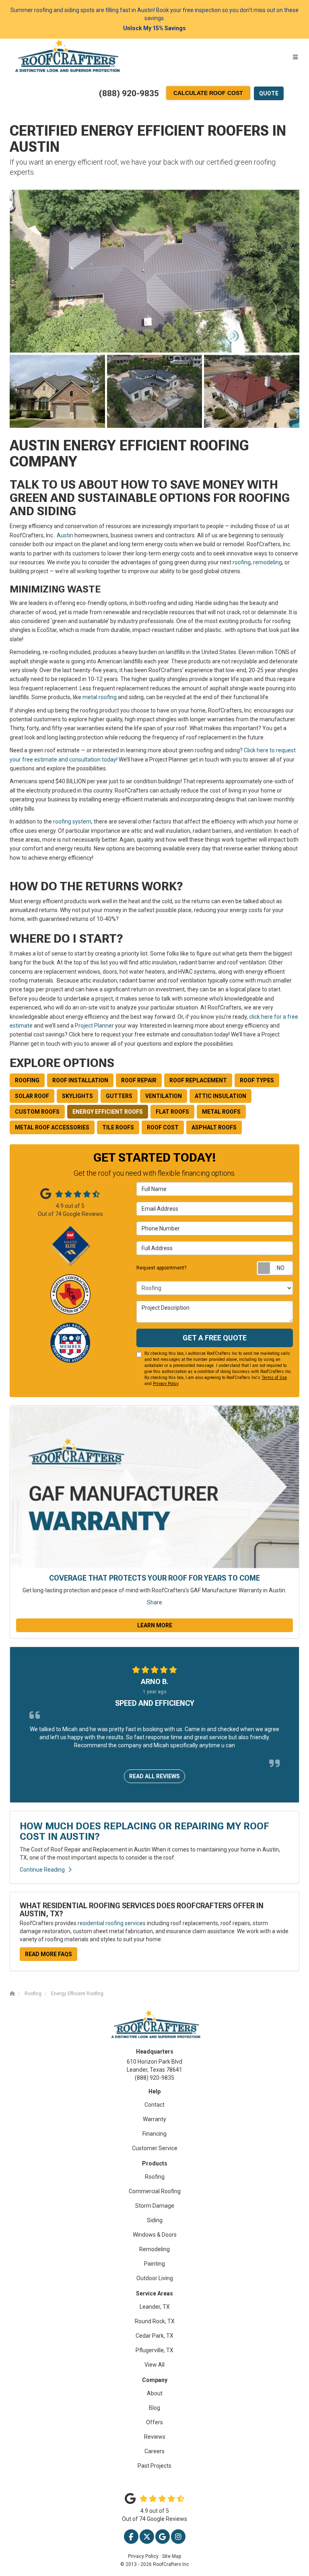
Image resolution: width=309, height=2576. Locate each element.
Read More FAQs (48, 1954)
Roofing (27, 1080)
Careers (154, 2451)
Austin (65, 535)
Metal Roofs (221, 1112)
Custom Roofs (37, 1112)
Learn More (155, 1625)
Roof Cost (163, 1127)
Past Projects (154, 2466)
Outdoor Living (155, 2278)
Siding (155, 2220)
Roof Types (257, 1080)
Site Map (172, 2556)
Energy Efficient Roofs (108, 1112)
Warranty (154, 2119)
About (155, 2393)
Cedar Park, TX (154, 2336)
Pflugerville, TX (154, 2350)
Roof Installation (80, 1080)
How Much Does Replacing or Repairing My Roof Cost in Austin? (144, 1831)
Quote (269, 93)
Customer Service (155, 2148)
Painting (154, 2264)
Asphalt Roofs (214, 1127)
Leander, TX (155, 2307)
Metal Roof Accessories (52, 1127)
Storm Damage (155, 2206)
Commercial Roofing (155, 2191)
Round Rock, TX (155, 2321)
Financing (154, 2134)
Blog (154, 2408)
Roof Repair (139, 1080)
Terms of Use (274, 1378)
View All (154, 2365)
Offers (154, 2422)
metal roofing (100, 697)
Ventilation (164, 1096)
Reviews (155, 2437)
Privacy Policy (166, 1384)
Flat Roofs (172, 1112)
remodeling (268, 562)
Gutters (119, 1096)
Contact (154, 2105)
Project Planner (94, 1026)
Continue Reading (42, 1870)
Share (154, 1602)
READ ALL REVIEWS (154, 1776)
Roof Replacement (198, 1080)
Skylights (77, 1096)
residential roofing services (112, 1923)
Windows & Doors (155, 2235)
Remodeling (154, 2249)
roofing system (72, 822)
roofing (242, 562)
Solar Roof (32, 1096)
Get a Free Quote (215, 1338)
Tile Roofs (118, 1127)
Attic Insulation (220, 1096)
